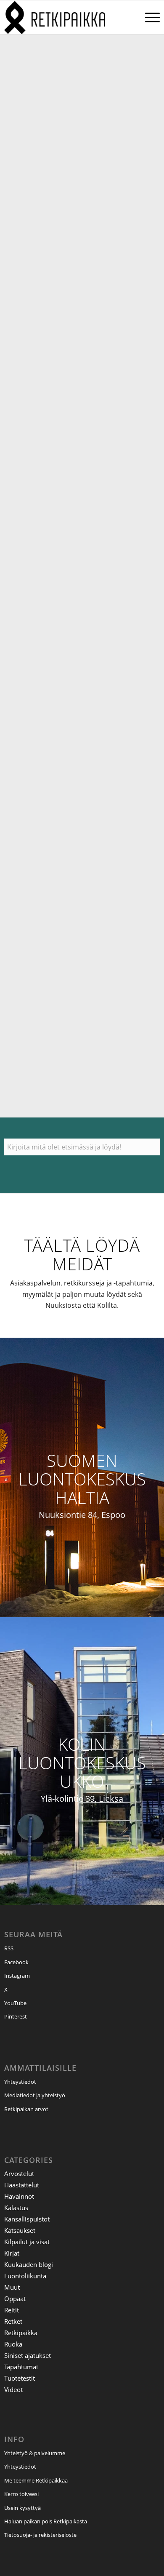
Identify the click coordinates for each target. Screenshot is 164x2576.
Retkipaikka (21, 2333)
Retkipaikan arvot (26, 2109)
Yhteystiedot (20, 2082)
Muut (12, 2287)
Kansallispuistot (27, 2219)
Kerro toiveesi (21, 2494)
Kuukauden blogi (29, 2264)
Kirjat (12, 2253)
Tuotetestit (20, 2378)
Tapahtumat (21, 2367)
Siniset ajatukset (28, 2355)
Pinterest (16, 2016)
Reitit (12, 2310)
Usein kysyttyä (22, 2508)
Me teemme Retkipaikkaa (36, 2480)
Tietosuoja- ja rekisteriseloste (40, 2535)
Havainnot (19, 2196)
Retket (13, 2321)
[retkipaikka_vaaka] (66, 17)
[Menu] (148, 17)
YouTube (15, 2003)
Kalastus (16, 2208)
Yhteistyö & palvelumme (35, 2453)
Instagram (17, 1976)
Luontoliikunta (25, 2276)
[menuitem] (148, 17)
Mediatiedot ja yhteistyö (35, 2095)
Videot (13, 2389)
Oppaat (15, 2299)
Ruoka (13, 2344)
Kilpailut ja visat (27, 2242)
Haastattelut (22, 2185)
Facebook (16, 1962)
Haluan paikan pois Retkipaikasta (46, 2521)
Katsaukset (20, 2230)
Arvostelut (19, 2173)
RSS (9, 1948)
